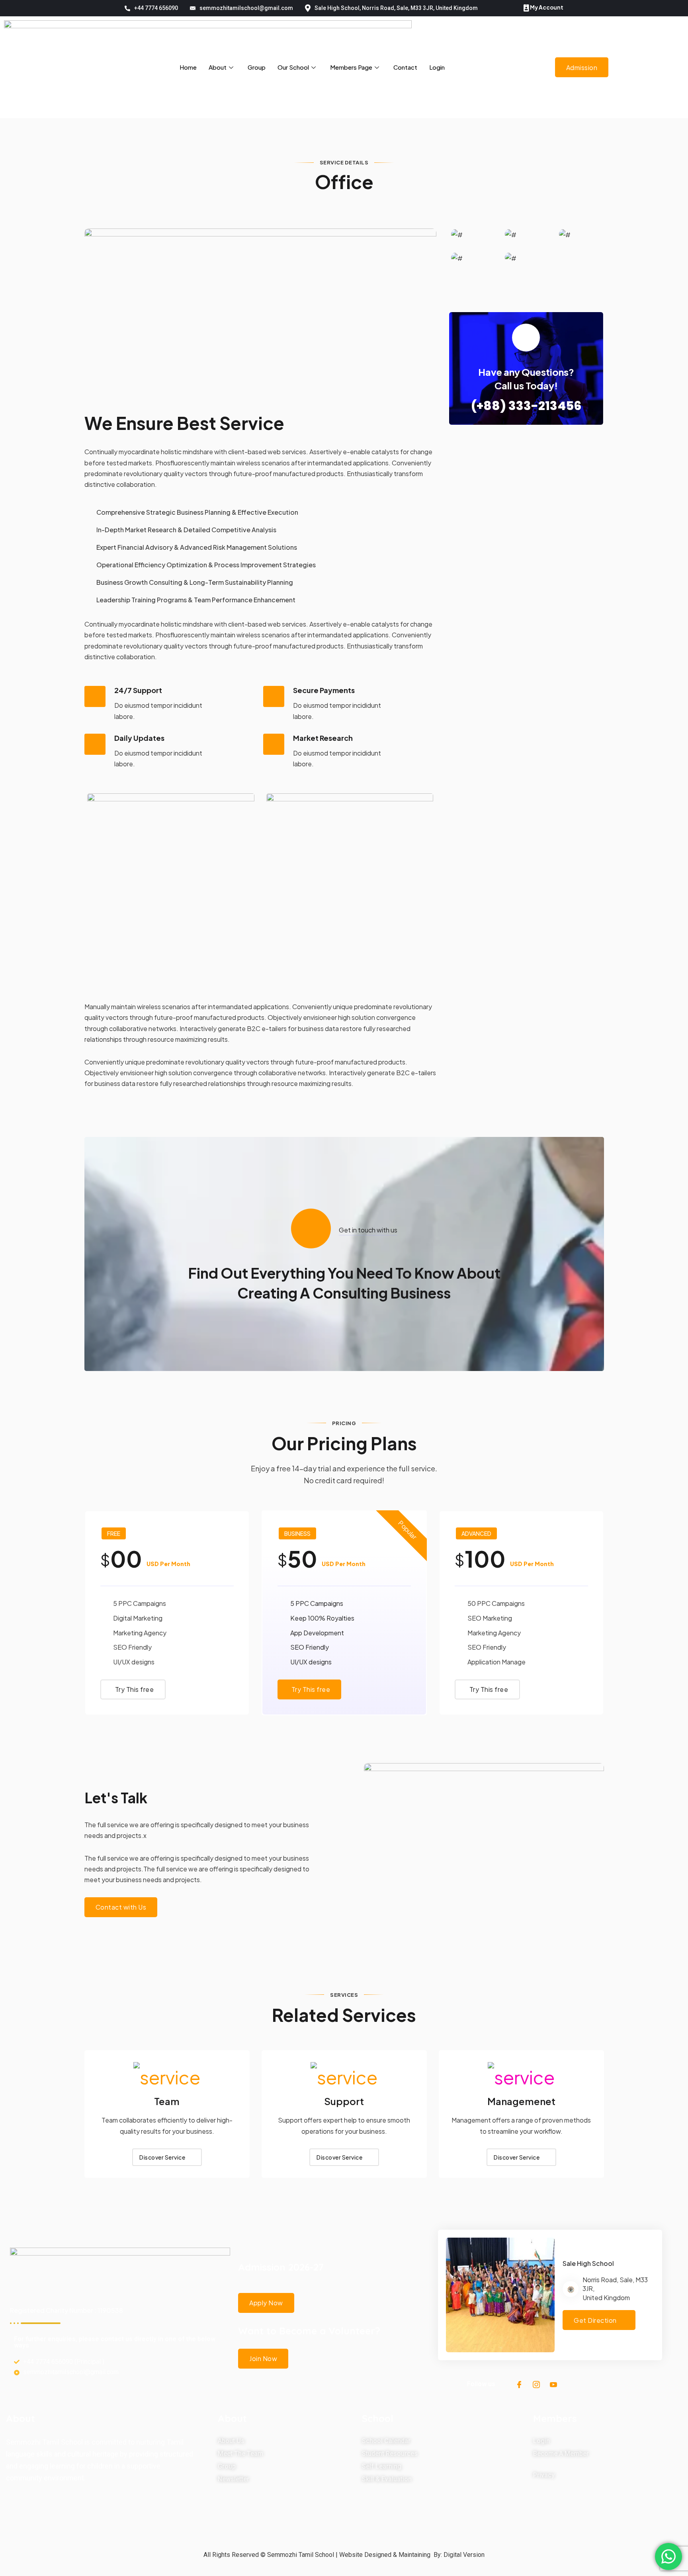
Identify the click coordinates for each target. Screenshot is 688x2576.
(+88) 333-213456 (526, 406)
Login (437, 67)
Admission (582, 67)
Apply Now (266, 2303)
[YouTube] (553, 2384)
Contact (405, 67)
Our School (293, 67)
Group (257, 67)
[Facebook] (519, 2384)
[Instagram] (536, 2384)
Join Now (263, 2358)
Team (167, 2101)
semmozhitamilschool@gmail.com (246, 8)
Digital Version (464, 2555)
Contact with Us (121, 1907)
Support (344, 2101)
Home (188, 67)
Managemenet (521, 2101)
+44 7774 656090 (156, 8)
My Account (546, 7)
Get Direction (595, 2320)
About (218, 67)
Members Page (351, 67)
